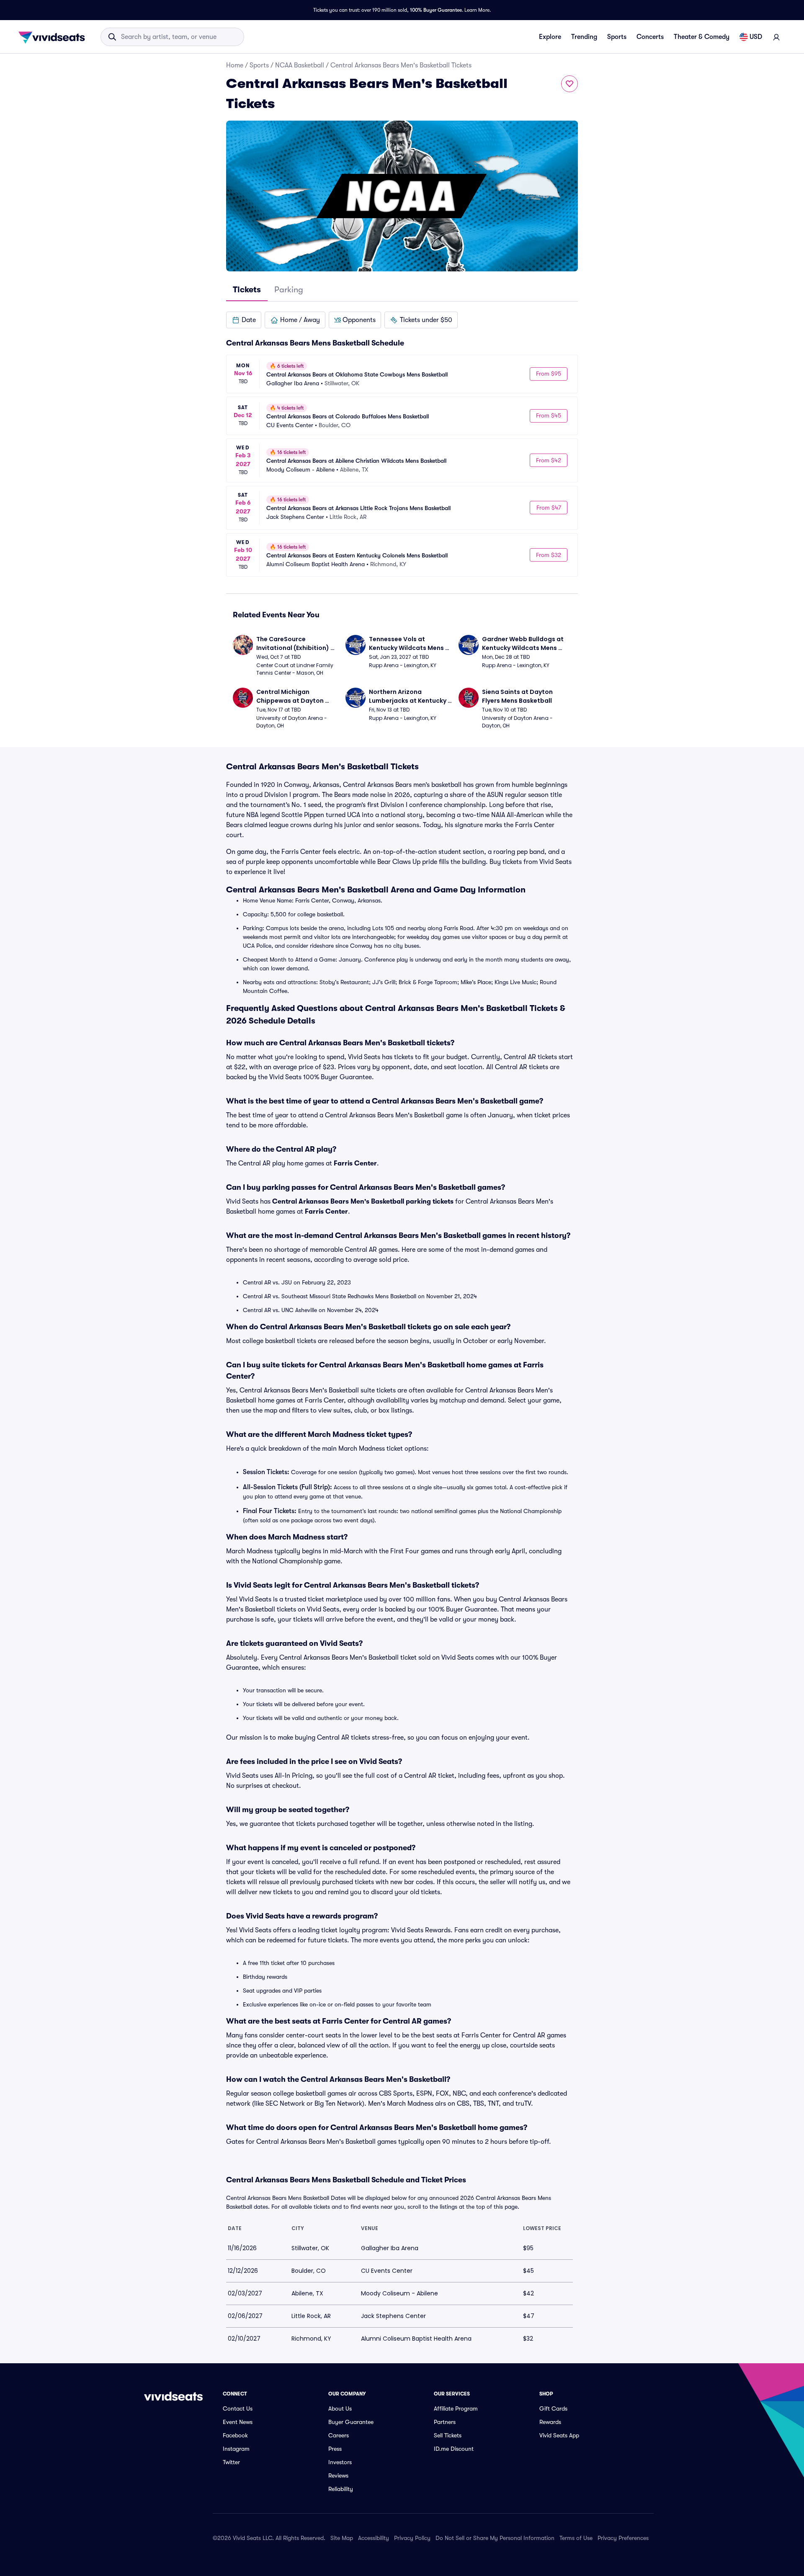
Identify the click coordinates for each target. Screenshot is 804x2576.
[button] (244, 320)
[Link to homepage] (54, 37)
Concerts (650, 37)
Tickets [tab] (247, 290)
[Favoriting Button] (569, 84)
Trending (584, 37)
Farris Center (355, 1163)
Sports (617, 37)
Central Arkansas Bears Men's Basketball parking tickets (363, 1202)
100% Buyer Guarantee (436, 10)
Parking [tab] (289, 290)
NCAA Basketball (300, 65)
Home (235, 65)
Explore (550, 37)
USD (756, 37)
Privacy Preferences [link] (623, 2538)
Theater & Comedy (702, 37)
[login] (776, 37)
